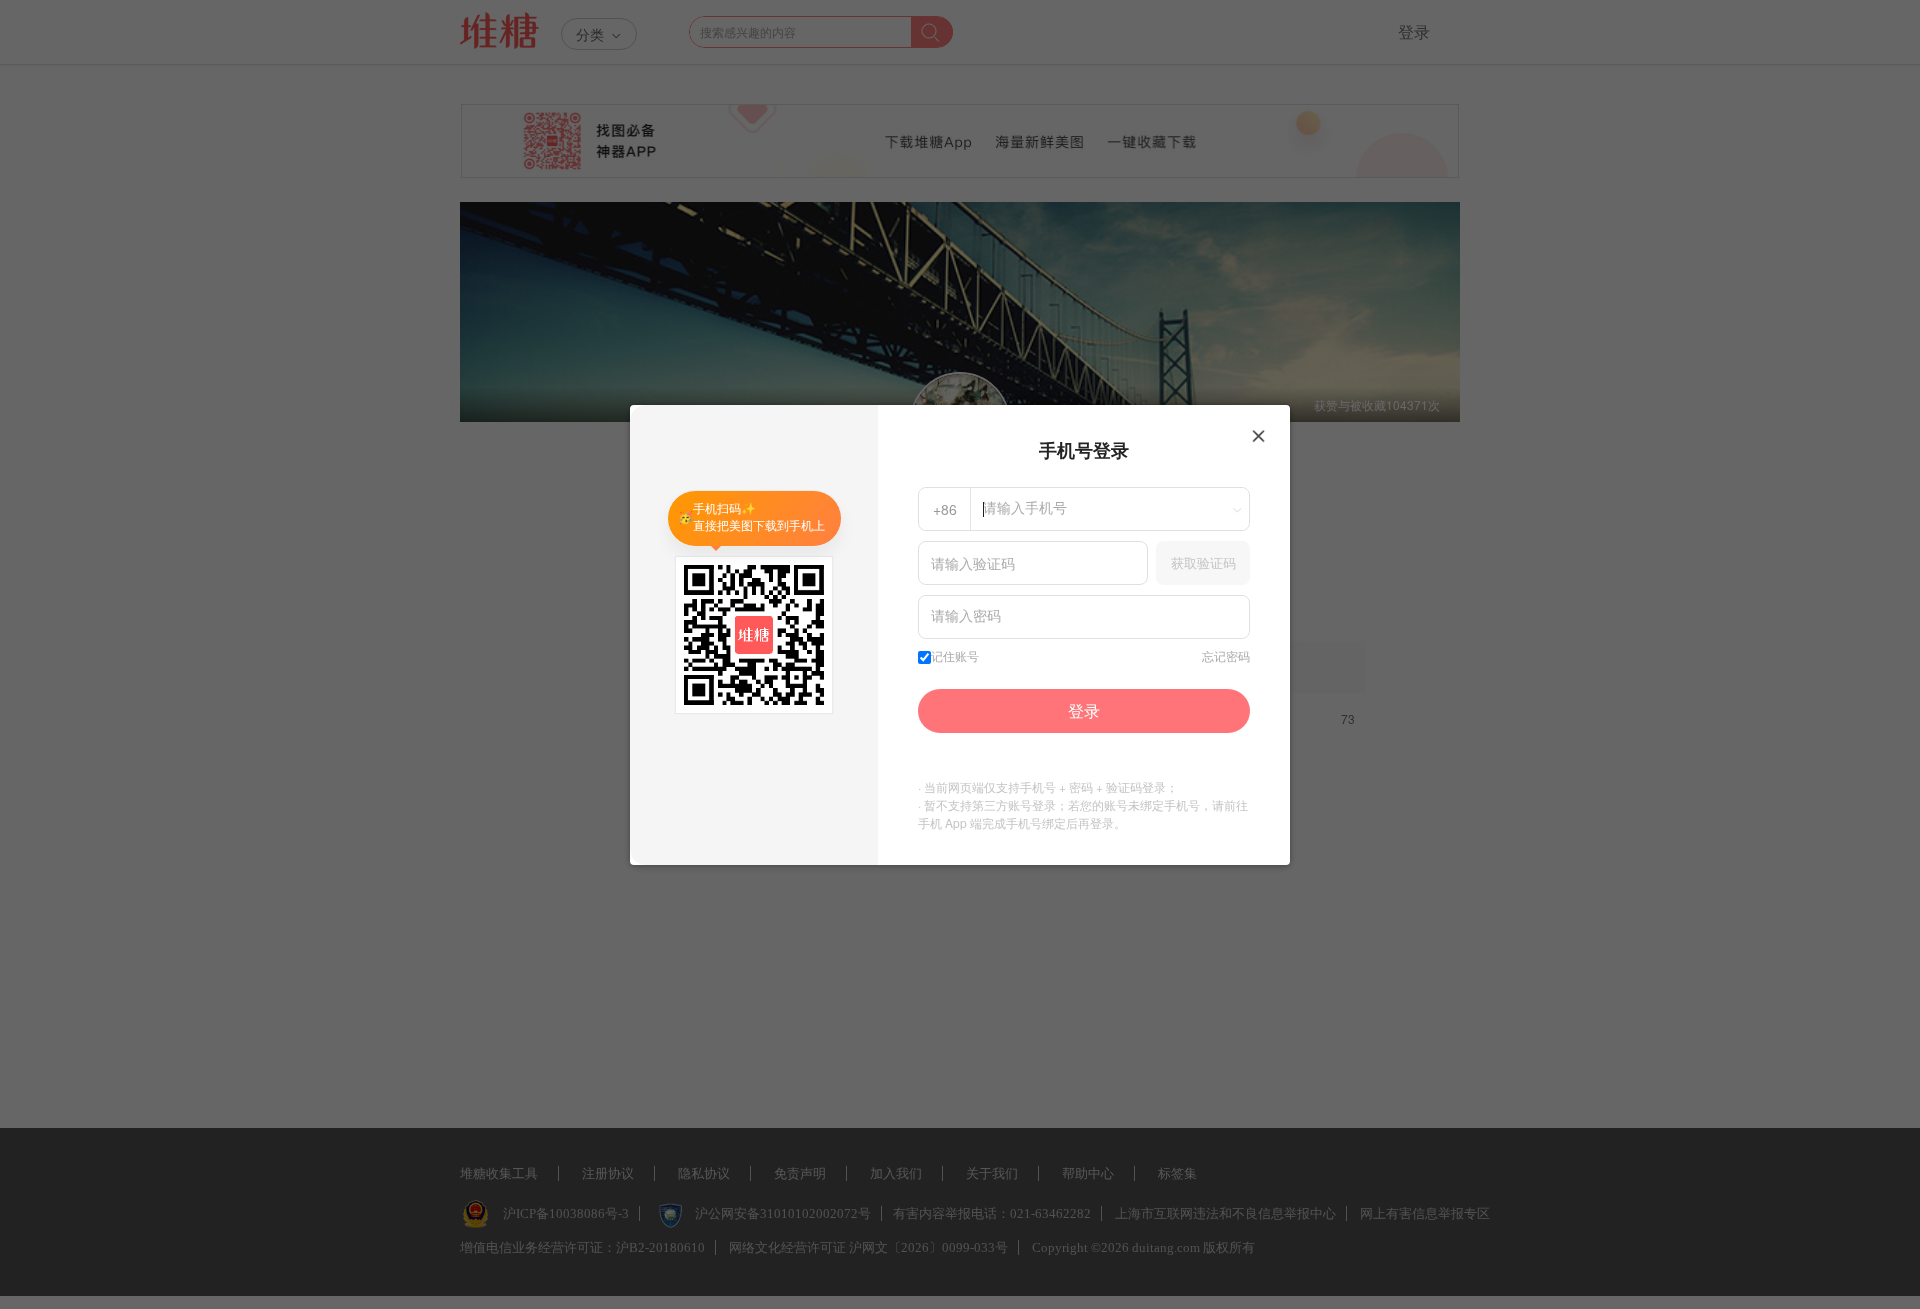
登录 (1084, 710)
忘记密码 (1226, 657)
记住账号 (955, 657)
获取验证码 (1203, 562)
